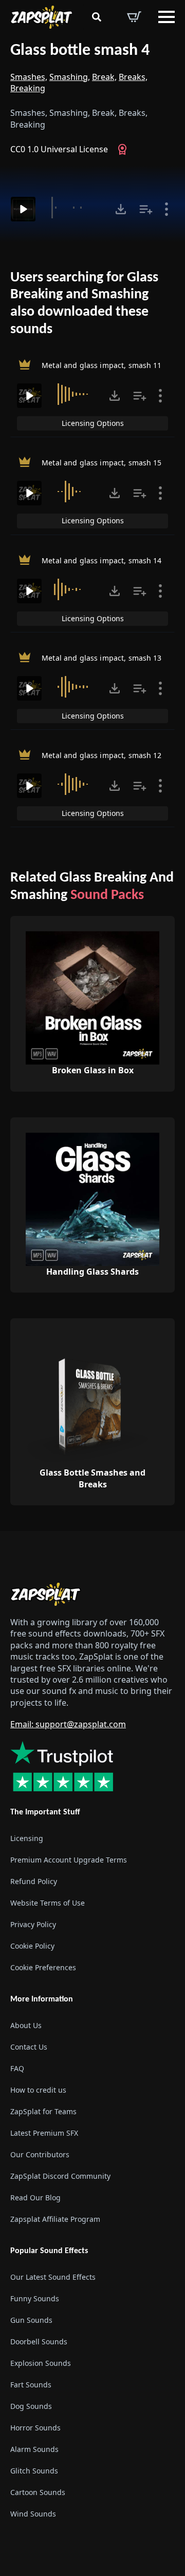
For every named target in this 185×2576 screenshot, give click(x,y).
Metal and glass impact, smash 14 (101, 560)
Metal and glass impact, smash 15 (101, 463)
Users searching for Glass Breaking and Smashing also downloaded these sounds (84, 304)
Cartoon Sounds (38, 2492)
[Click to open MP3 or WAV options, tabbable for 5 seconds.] (121, 209)
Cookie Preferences (43, 1967)
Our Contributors (40, 2154)
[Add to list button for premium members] (146, 209)
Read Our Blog (35, 2197)
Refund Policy (34, 1881)
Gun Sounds (31, 2320)
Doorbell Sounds (39, 2342)
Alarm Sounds (34, 2449)
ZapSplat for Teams (43, 2111)
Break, (104, 77)
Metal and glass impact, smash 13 (101, 657)
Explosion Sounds (41, 2363)
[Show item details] (166, 209)
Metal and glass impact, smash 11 (101, 365)
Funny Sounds (35, 2298)
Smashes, (29, 77)
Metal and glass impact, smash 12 (101, 755)
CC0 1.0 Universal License (59, 149)
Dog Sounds (31, 2406)
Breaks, (133, 77)
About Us (26, 2025)
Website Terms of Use (48, 1903)
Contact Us (29, 2047)
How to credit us (38, 2090)
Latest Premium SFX (44, 2133)
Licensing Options (93, 423)
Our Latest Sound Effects (53, 2277)
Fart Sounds (31, 2385)
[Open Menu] (166, 17)
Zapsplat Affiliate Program (55, 2219)
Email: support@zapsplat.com (68, 1724)
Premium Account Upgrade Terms (69, 1860)
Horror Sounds (35, 2428)
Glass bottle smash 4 (80, 51)
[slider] (77, 208)
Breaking (28, 88)
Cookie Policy (32, 1946)
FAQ (17, 2068)
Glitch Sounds (34, 2471)
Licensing (27, 1838)
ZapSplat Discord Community (60, 2176)
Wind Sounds (33, 2514)
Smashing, (70, 77)
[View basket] (134, 17)
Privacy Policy (33, 1924)
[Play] (23, 209)
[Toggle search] (97, 17)
